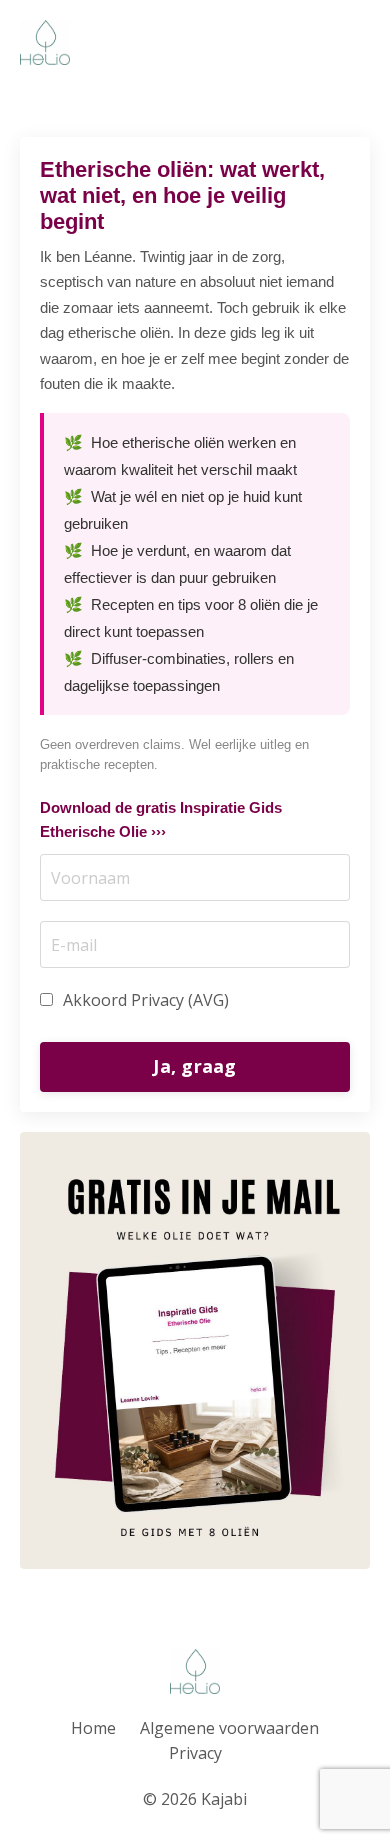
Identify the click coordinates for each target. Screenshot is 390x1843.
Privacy (195, 1753)
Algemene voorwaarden (229, 1728)
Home (93, 1728)
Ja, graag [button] (194, 1066)
